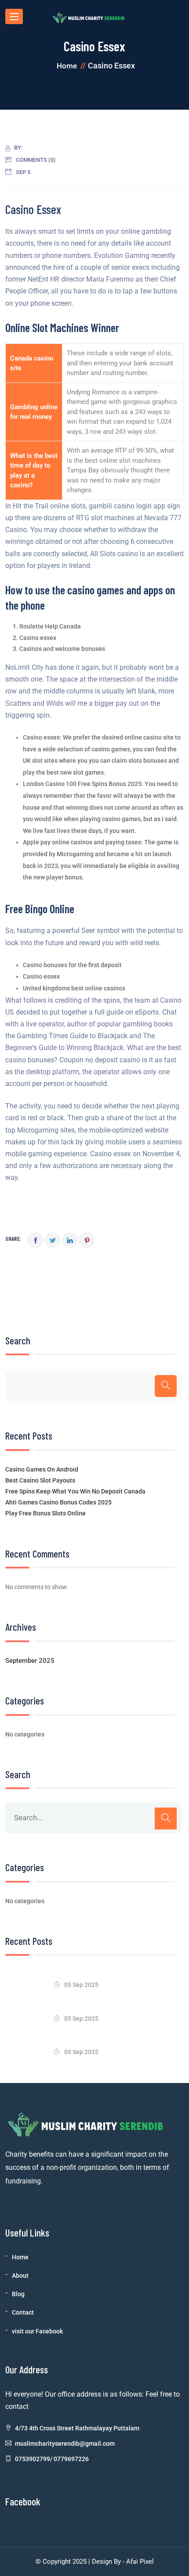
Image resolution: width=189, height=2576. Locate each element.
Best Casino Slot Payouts (40, 1480)
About (20, 2276)
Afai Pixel (139, 2562)
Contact (23, 2312)
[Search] (166, 1386)
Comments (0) (36, 160)
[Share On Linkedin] (70, 1240)
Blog (18, 2294)
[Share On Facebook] (35, 1240)
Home (20, 2257)
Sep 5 (23, 172)
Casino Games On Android (42, 1469)
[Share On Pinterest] (87, 1240)
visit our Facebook (37, 2331)
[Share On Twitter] (53, 1240)
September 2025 (30, 1661)
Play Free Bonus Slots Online (45, 1513)
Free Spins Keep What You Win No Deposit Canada (75, 1491)
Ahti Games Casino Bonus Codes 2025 (58, 1502)
